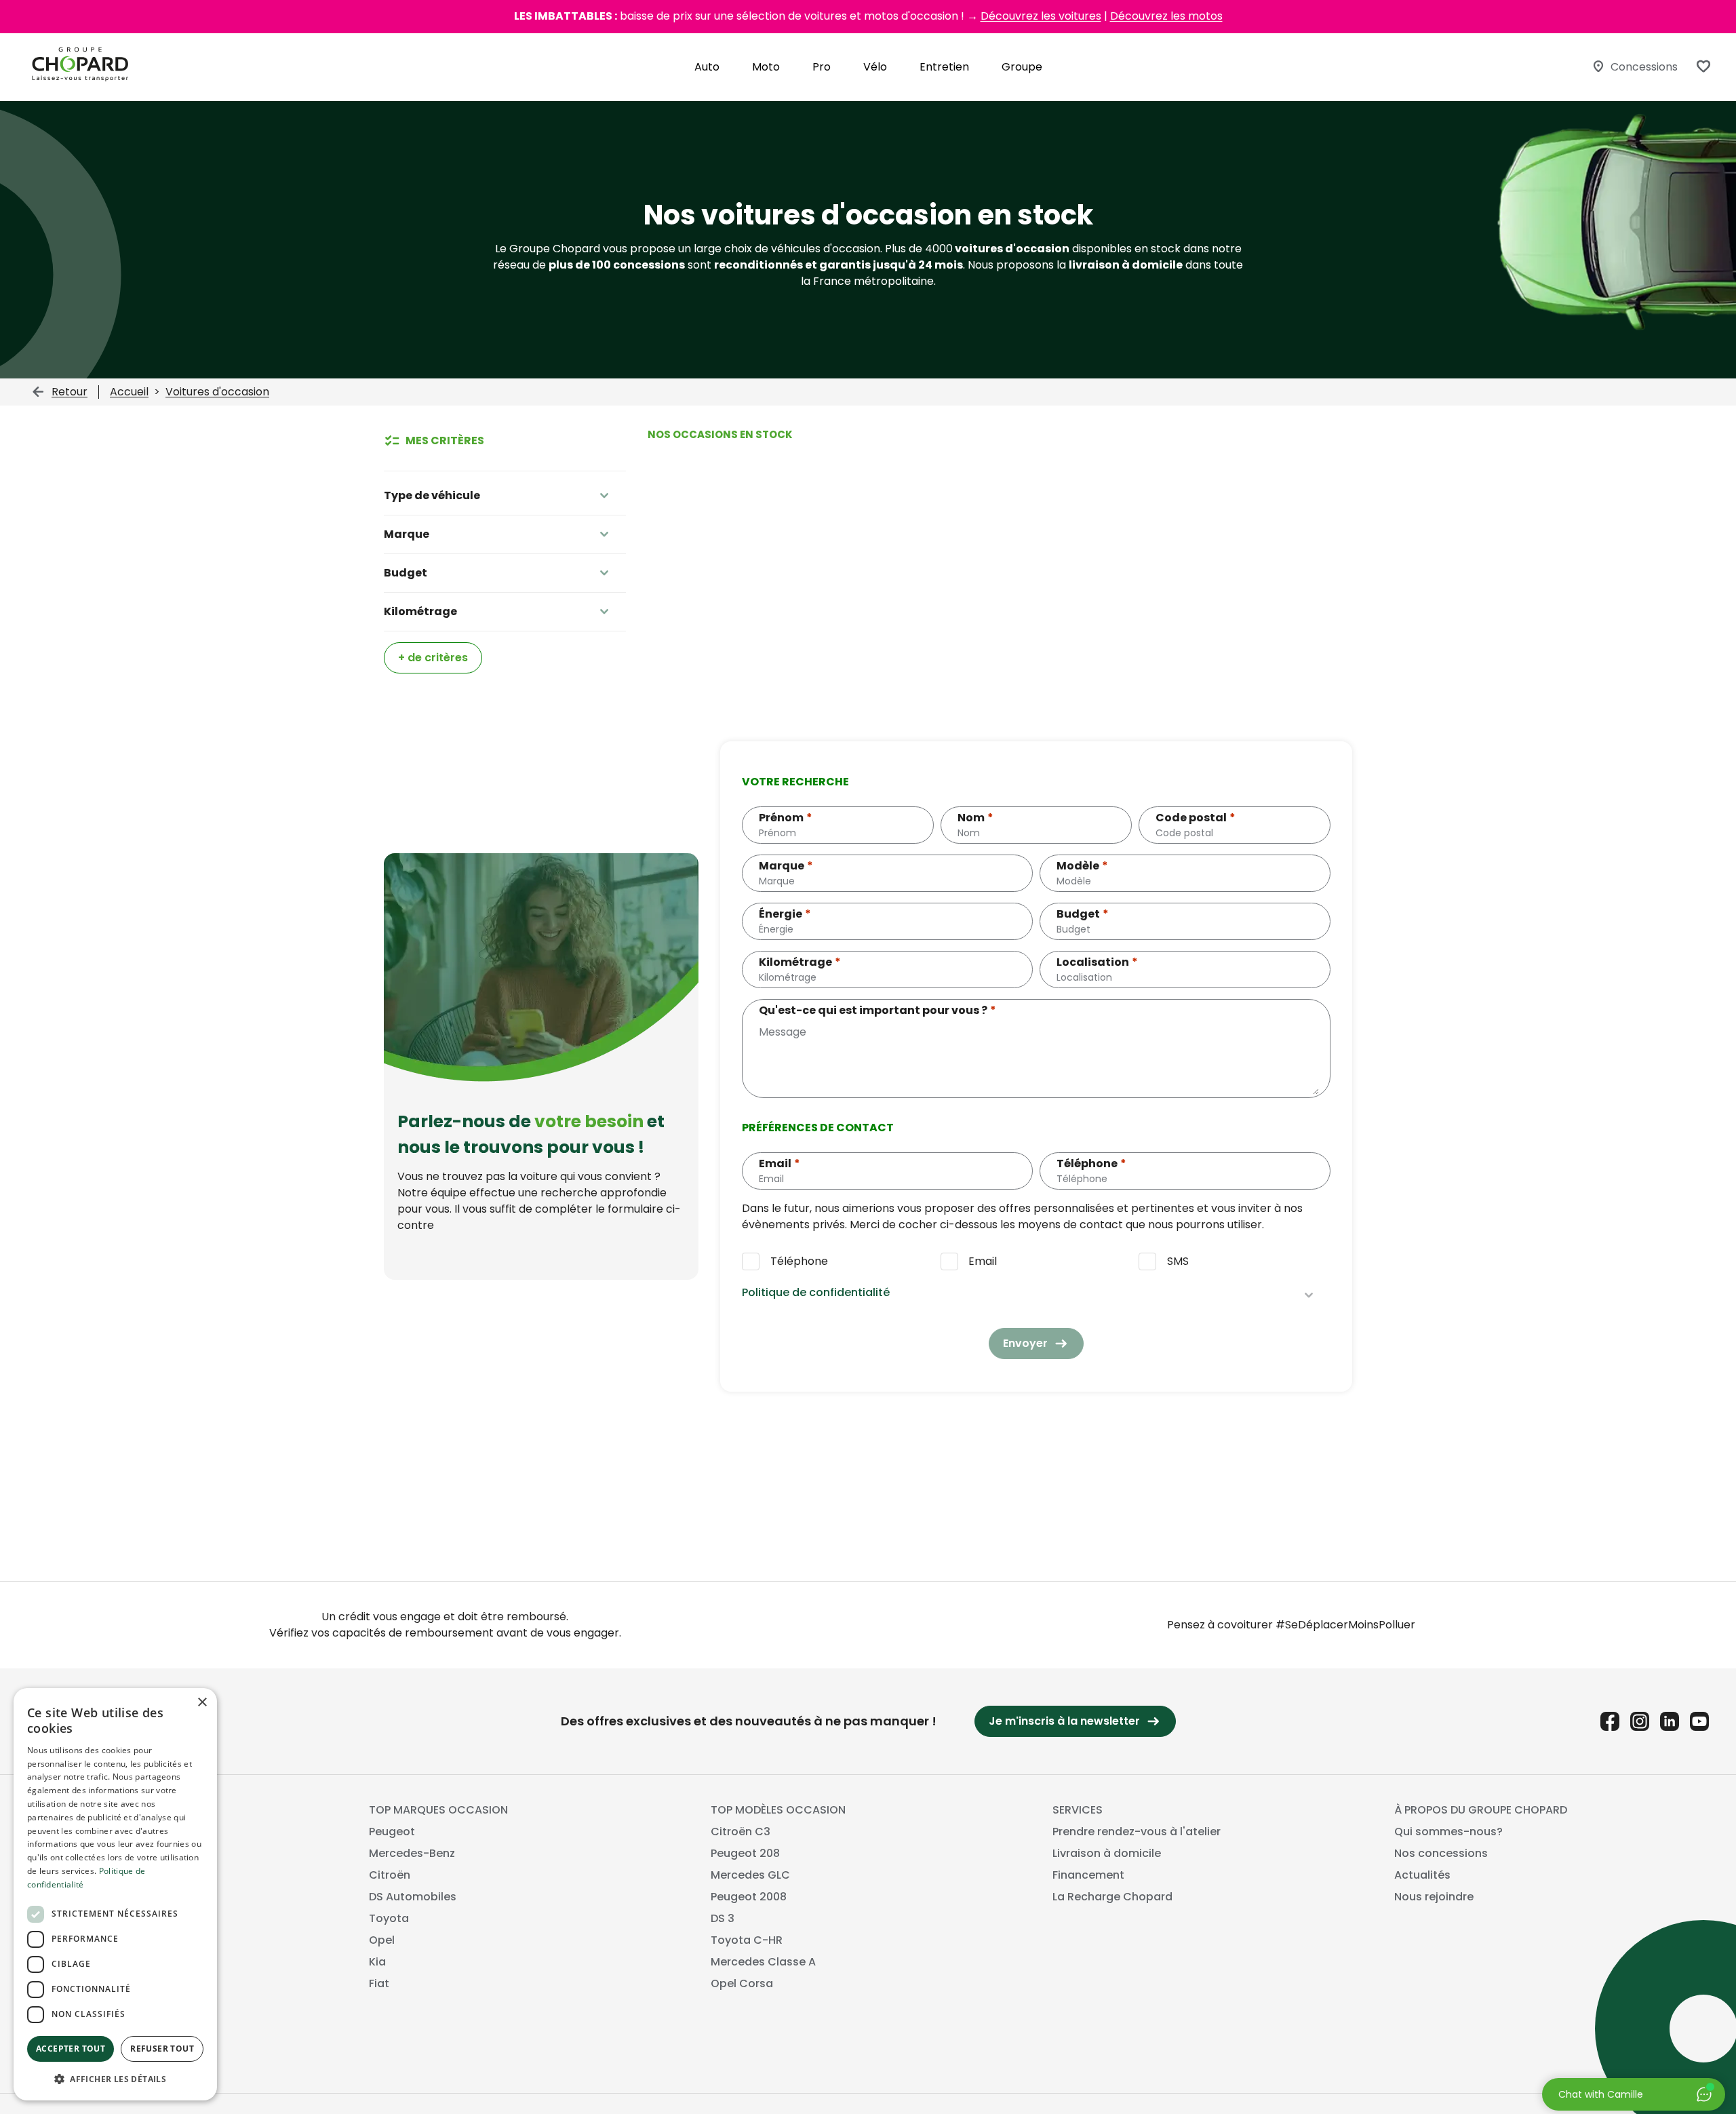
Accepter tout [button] (71, 2049)
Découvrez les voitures (1041, 16)
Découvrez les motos (1166, 16)
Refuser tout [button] (162, 2049)
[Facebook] (1610, 1721)
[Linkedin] (1670, 1721)
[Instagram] (1640, 1721)
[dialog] (115, 1894)
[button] (115, 2079)
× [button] (202, 1703)
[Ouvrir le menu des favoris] (1703, 66)
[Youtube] (1699, 1721)
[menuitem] (707, 67)
